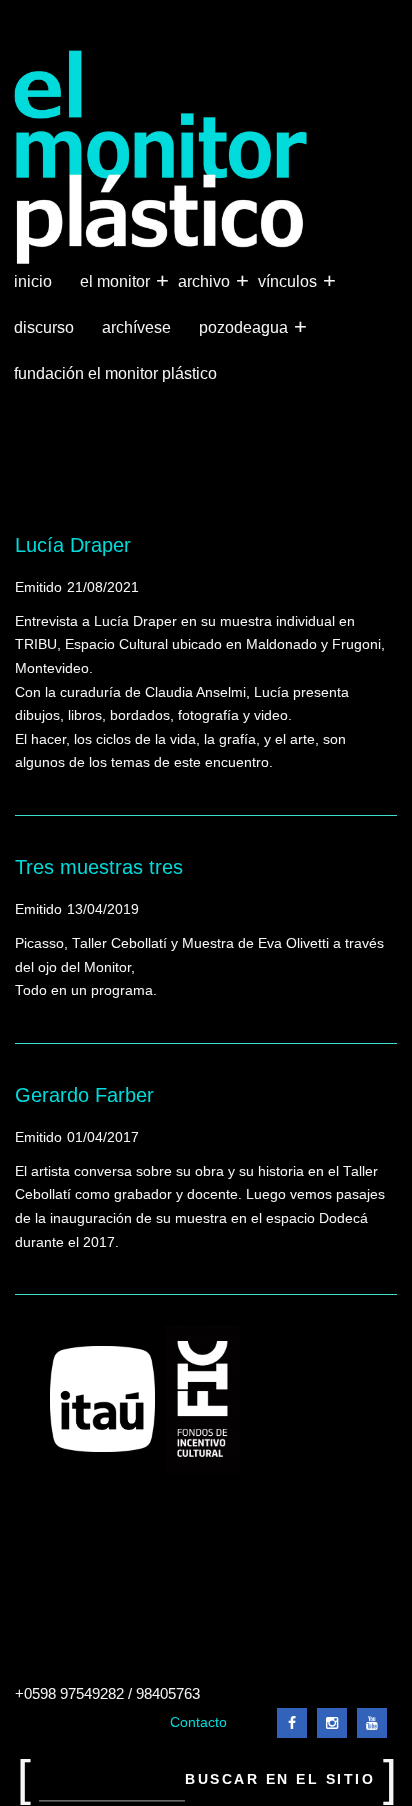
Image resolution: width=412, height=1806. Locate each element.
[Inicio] (161, 157)
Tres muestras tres (99, 867)
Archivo (206, 280)
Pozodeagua (245, 326)
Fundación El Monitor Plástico (115, 373)
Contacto (198, 1722)
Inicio (33, 281)
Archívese (136, 327)
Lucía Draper (73, 545)
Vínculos (289, 280)
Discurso (44, 327)
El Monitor (117, 280)
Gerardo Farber (84, 1095)
